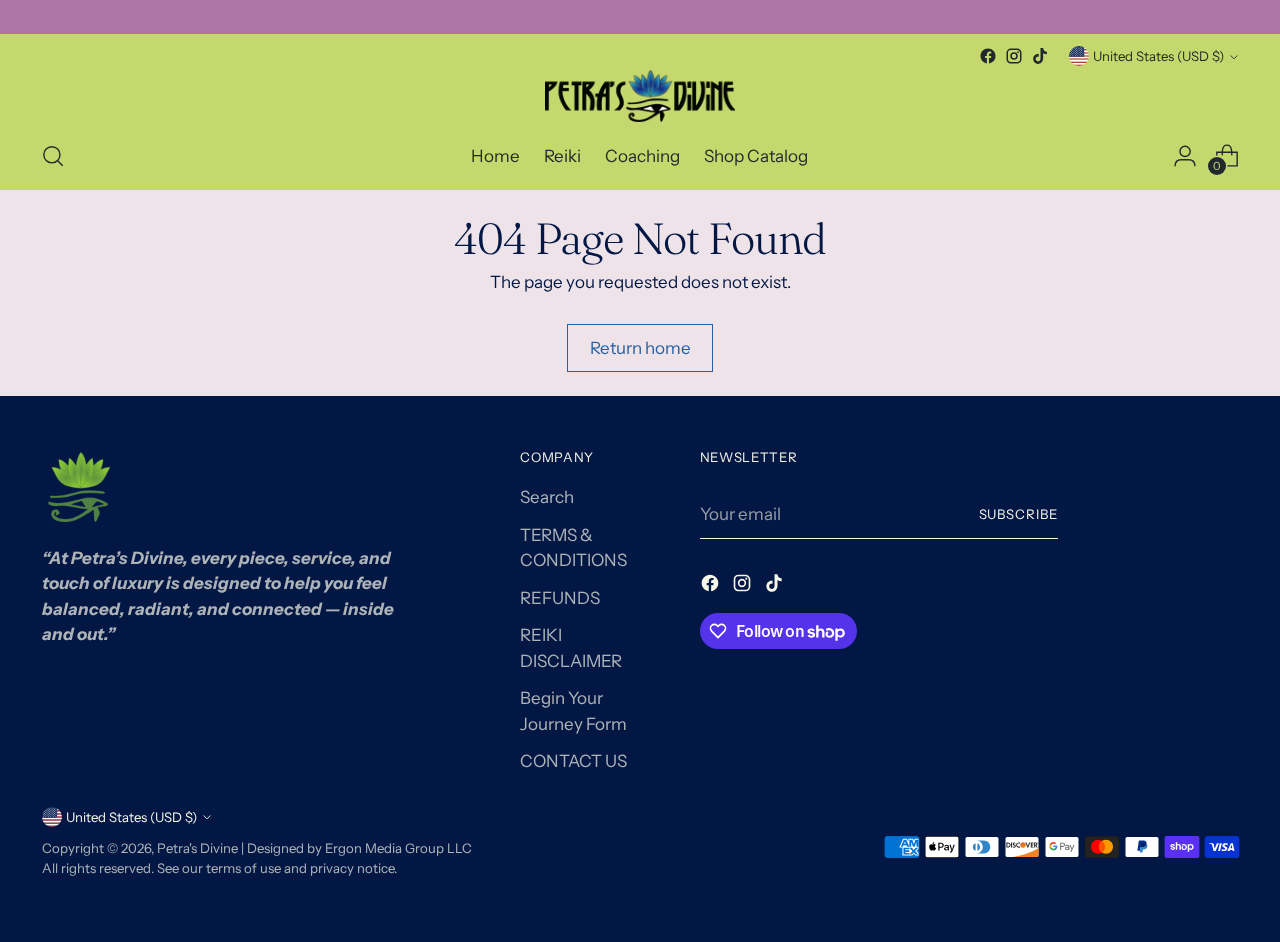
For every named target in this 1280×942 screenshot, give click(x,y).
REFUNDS (560, 598)
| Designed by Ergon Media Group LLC (355, 848)
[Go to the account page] (1185, 156)
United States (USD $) (1158, 56)
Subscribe (1019, 514)
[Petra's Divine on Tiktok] (1040, 56)
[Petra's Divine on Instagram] (1014, 56)
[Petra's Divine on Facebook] (988, 56)
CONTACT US (573, 761)
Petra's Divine (197, 848)
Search (547, 497)
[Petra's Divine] (640, 96)
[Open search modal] (53, 156)
